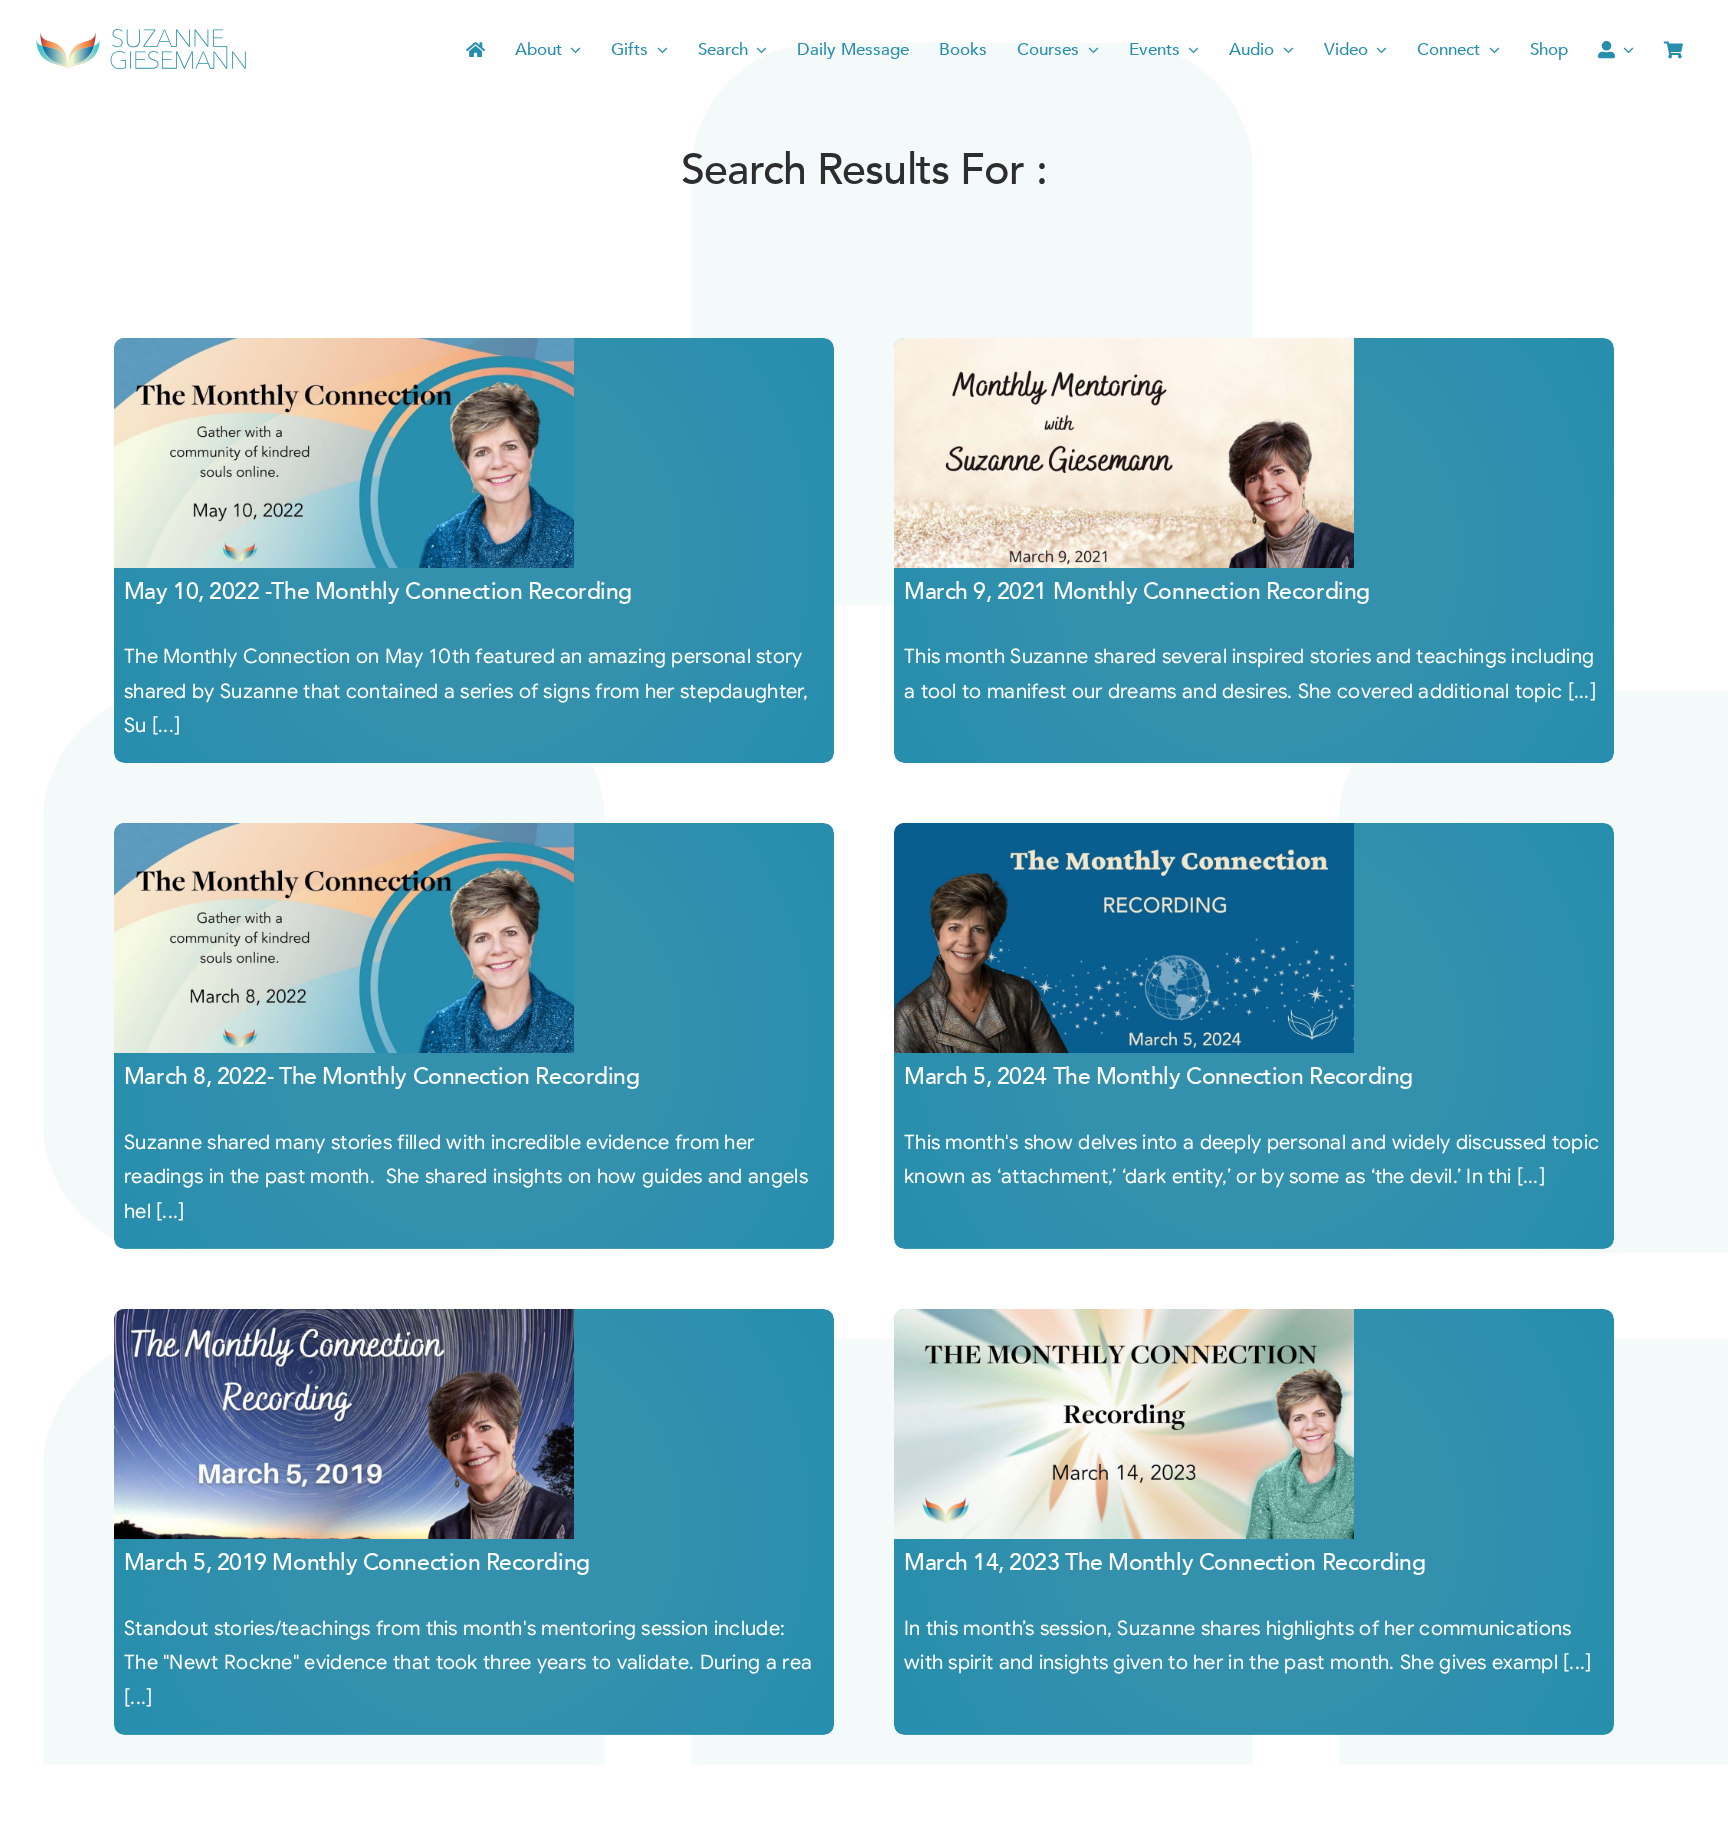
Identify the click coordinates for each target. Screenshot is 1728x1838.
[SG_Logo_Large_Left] (141, 34)
